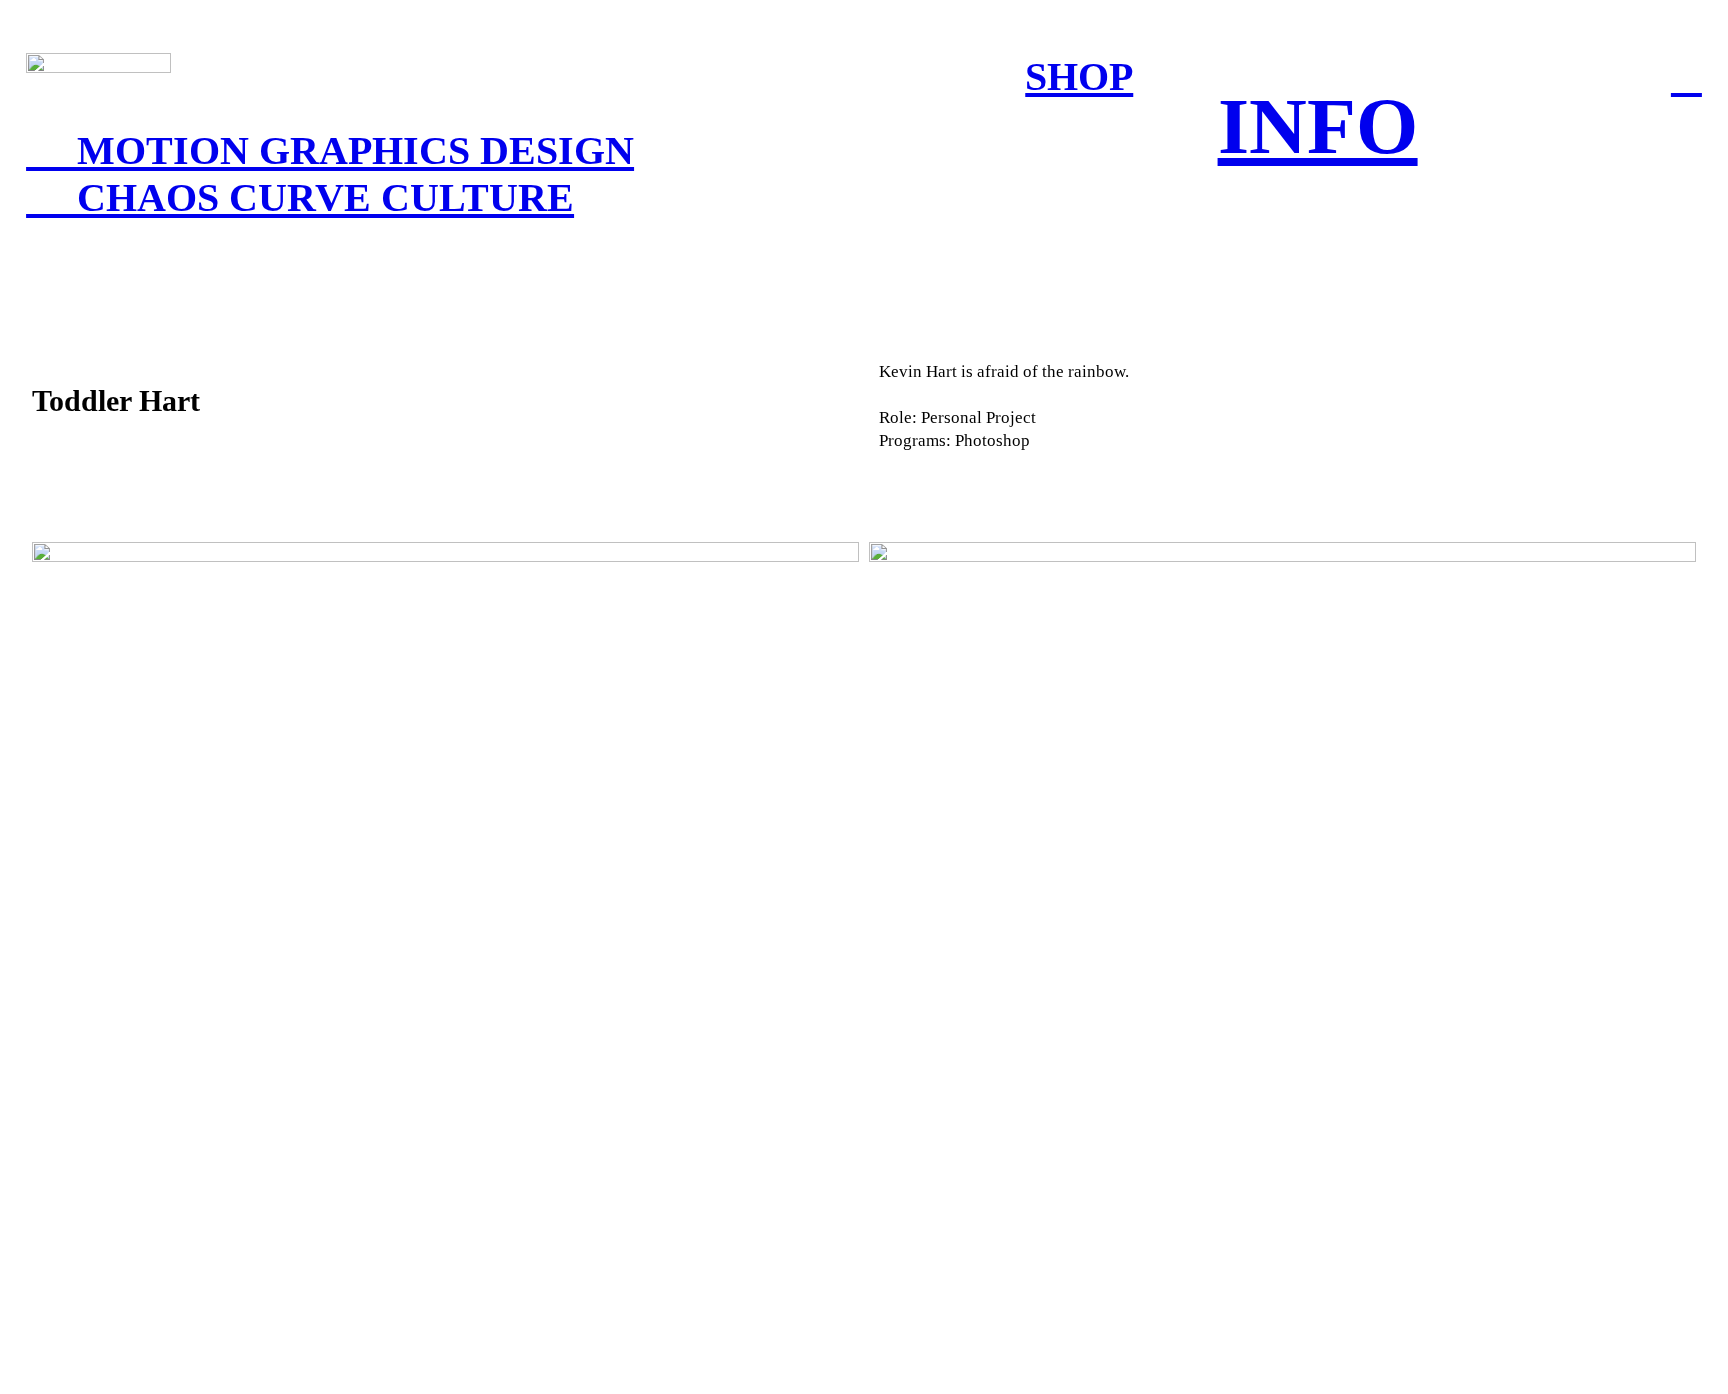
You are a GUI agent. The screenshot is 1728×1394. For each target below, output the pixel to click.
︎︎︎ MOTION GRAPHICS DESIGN (330, 150)
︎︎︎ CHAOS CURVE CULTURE (300, 197)
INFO (1318, 125)
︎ (1686, 76)
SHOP (1079, 76)
